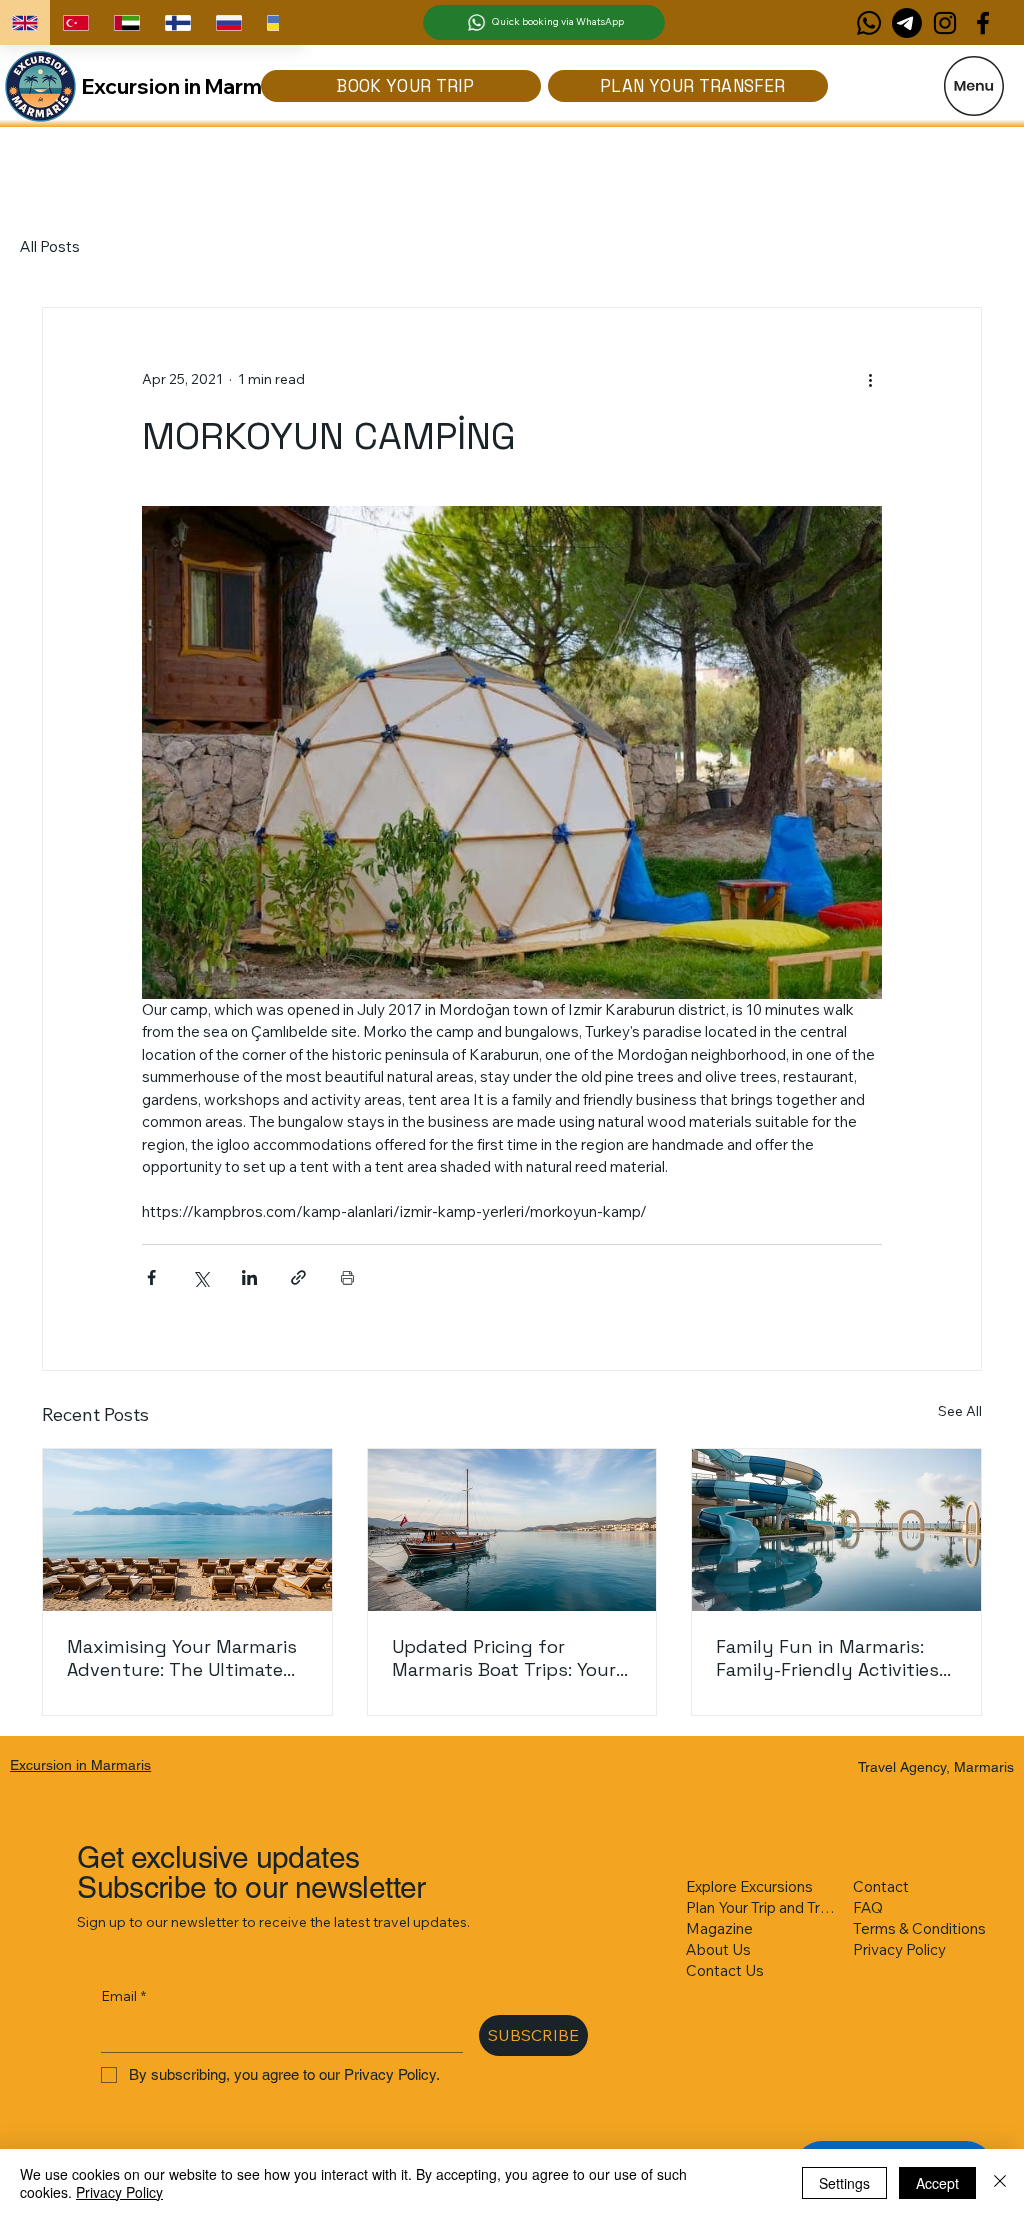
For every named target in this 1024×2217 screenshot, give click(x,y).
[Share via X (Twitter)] (200, 1277)
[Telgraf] (907, 23)
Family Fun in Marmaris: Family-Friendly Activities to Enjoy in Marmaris (827, 1658)
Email (123, 1996)
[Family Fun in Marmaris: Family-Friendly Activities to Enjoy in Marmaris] (836, 1530)
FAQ (868, 1907)
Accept (937, 2183)
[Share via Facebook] (151, 1277)
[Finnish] (177, 22)
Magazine (719, 1928)
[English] (25, 22)
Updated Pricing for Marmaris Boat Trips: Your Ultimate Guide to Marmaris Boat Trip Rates (512, 1658)
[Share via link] (298, 1277)
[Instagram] (945, 23)
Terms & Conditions (919, 1928)
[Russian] (228, 22)
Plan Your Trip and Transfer (763, 1907)
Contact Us (725, 1970)
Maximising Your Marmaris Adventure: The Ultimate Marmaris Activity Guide (182, 1658)
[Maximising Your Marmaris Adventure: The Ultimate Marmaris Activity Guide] (187, 1530)
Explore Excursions (749, 1886)
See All (960, 1411)
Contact (881, 1886)
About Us (718, 1949)
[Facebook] (983, 23)
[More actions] (870, 380)
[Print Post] (347, 1277)
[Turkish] (75, 22)
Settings (844, 2183)
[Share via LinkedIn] (249, 1277)
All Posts (50, 246)
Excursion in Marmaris (190, 86)
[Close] (1000, 2183)
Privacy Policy (899, 1949)
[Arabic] (126, 22)
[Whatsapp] (869, 23)
